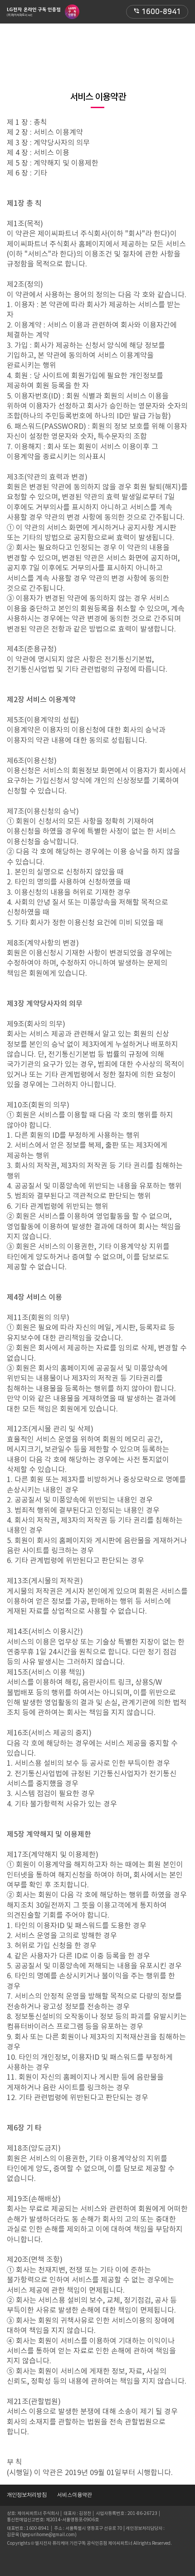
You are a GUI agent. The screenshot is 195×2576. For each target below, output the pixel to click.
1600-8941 (157, 12)
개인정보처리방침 (27, 2495)
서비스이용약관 (75, 2495)
